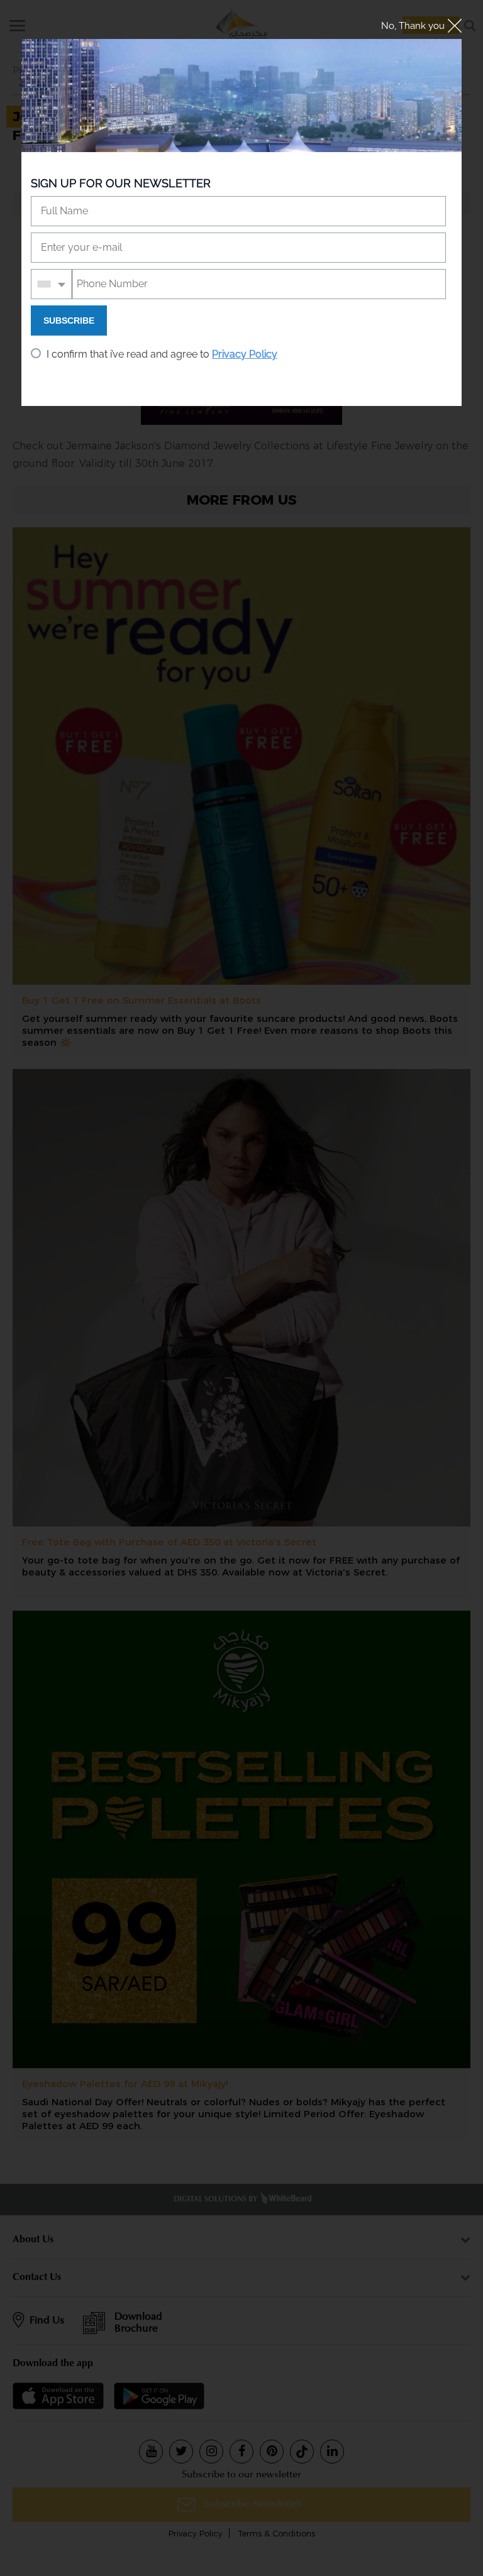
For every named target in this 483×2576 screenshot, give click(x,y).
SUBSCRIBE (69, 321)
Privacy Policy (245, 354)
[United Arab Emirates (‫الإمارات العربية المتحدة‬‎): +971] (52, 284)
